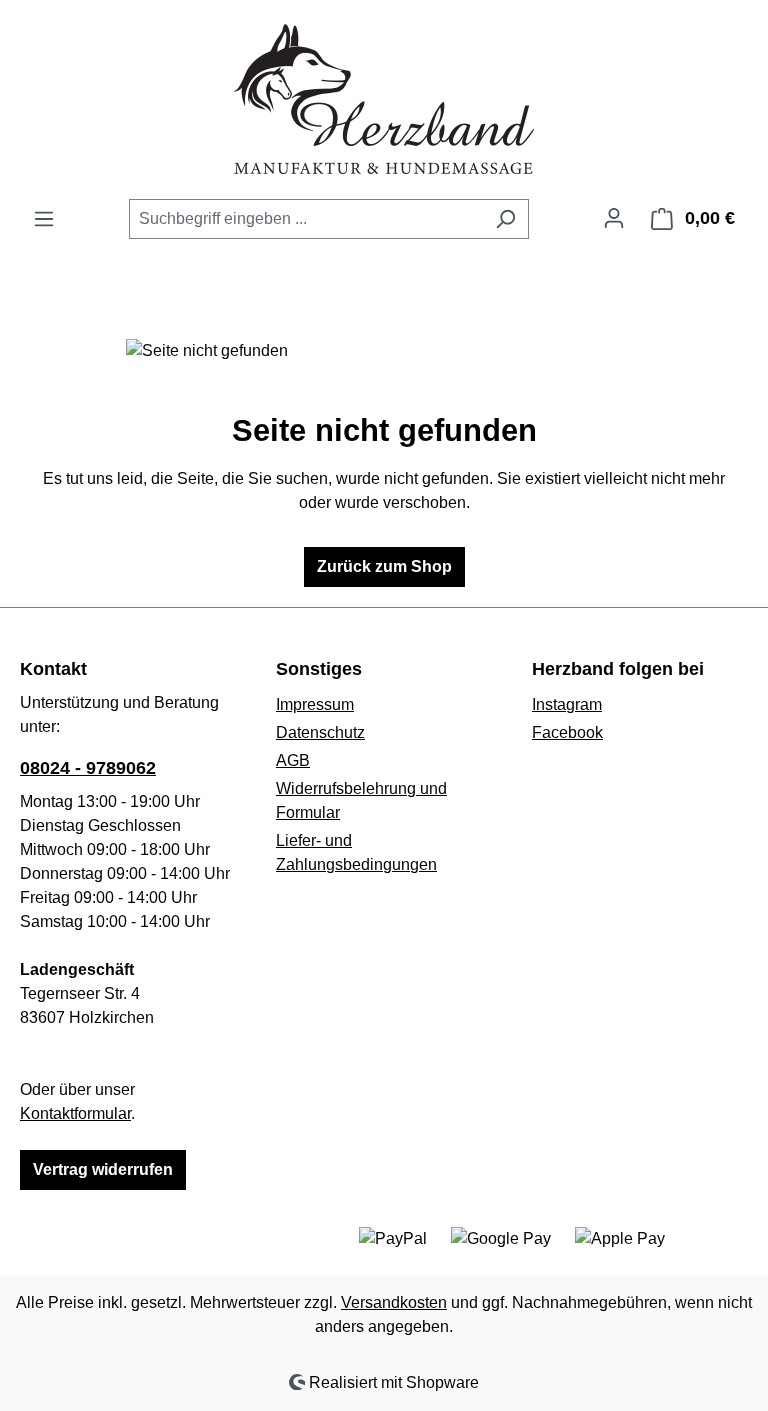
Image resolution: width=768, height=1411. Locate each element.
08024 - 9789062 (88, 768)
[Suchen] (505, 219)
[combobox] (306, 219)
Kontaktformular (75, 1113)
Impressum (315, 704)
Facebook (567, 732)
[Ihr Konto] (614, 218)
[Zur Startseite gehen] (384, 99)
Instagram (567, 704)
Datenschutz (320, 732)
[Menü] (44, 219)
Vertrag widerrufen (103, 1169)
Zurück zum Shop (384, 566)
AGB (293, 760)
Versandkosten (394, 1302)
